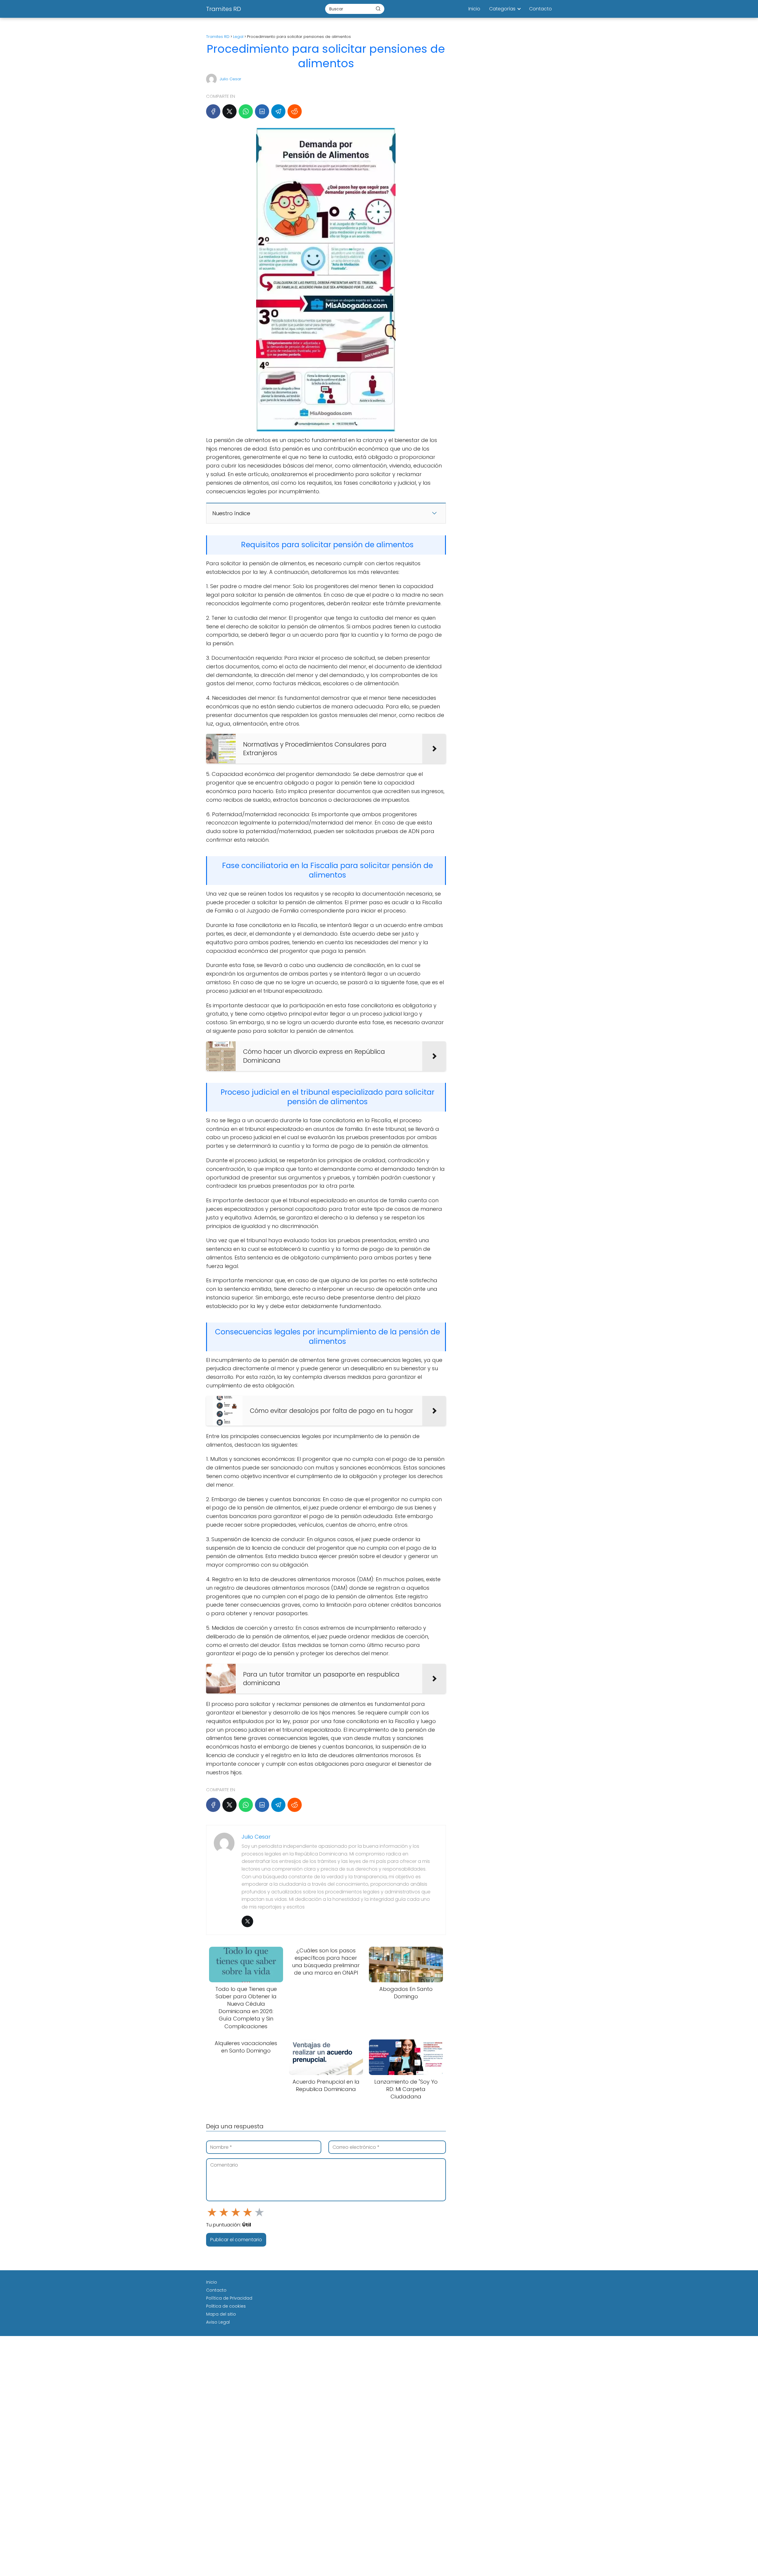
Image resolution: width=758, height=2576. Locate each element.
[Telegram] (278, 111)
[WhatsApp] (246, 111)
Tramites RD (224, 9)
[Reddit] (295, 111)
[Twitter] (247, 1921)
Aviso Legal (218, 2322)
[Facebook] (213, 111)
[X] (229, 111)
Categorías (502, 9)
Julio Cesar (231, 79)
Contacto (541, 9)
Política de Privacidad (229, 2298)
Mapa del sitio (221, 2314)
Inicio (474, 9)
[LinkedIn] (262, 111)
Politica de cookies (226, 2306)
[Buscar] (378, 9)
